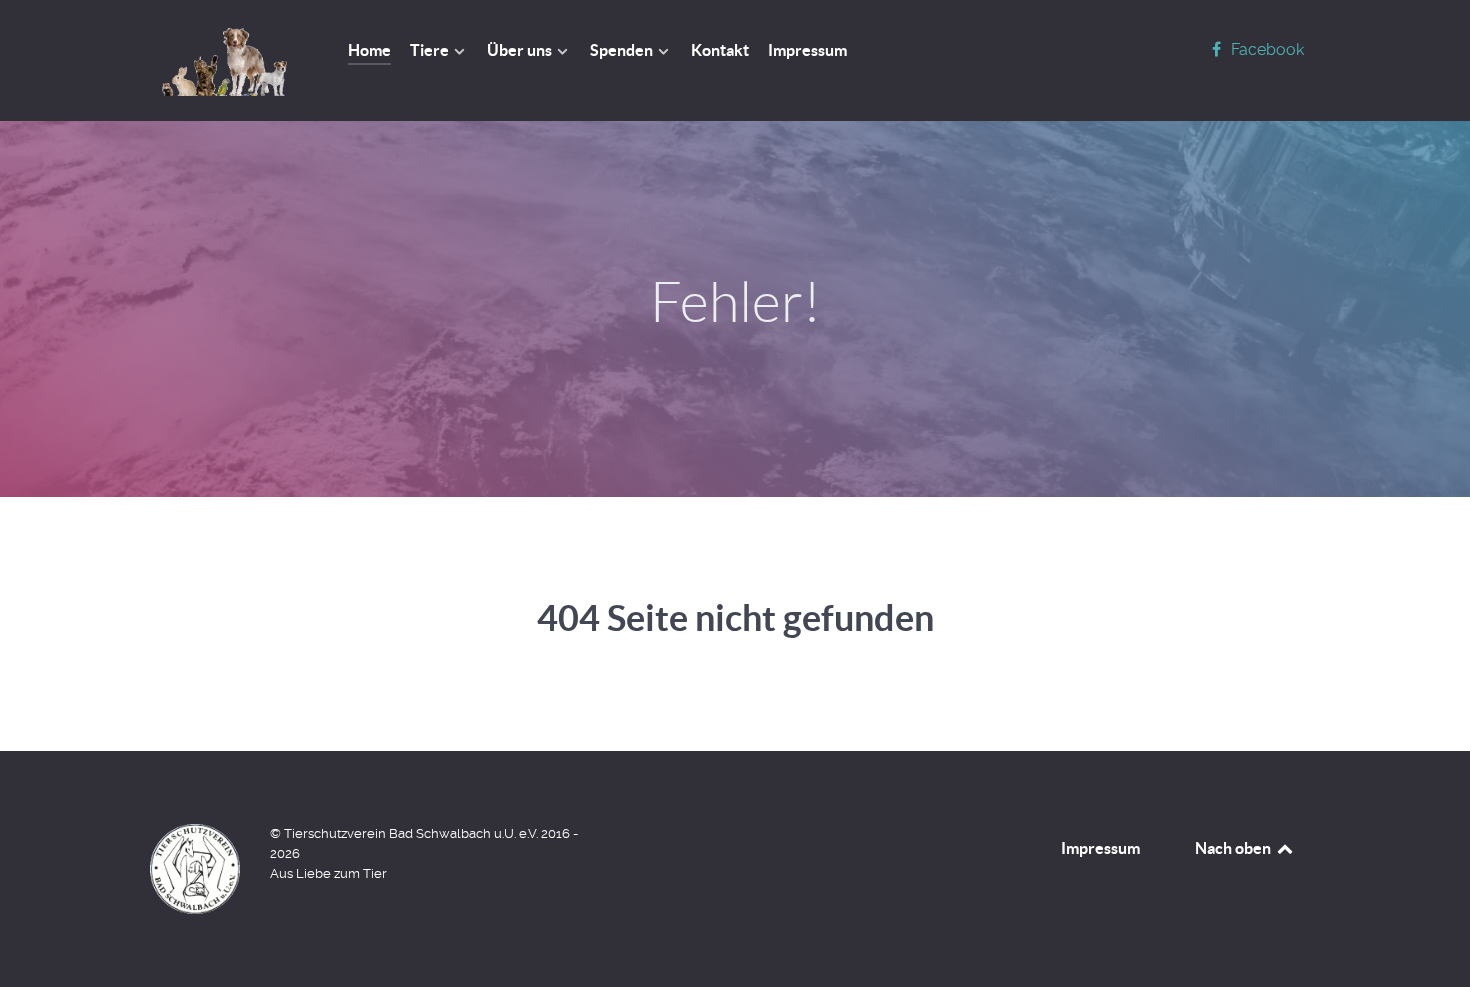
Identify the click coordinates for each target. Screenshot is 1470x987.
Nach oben (1234, 848)
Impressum (1100, 848)
